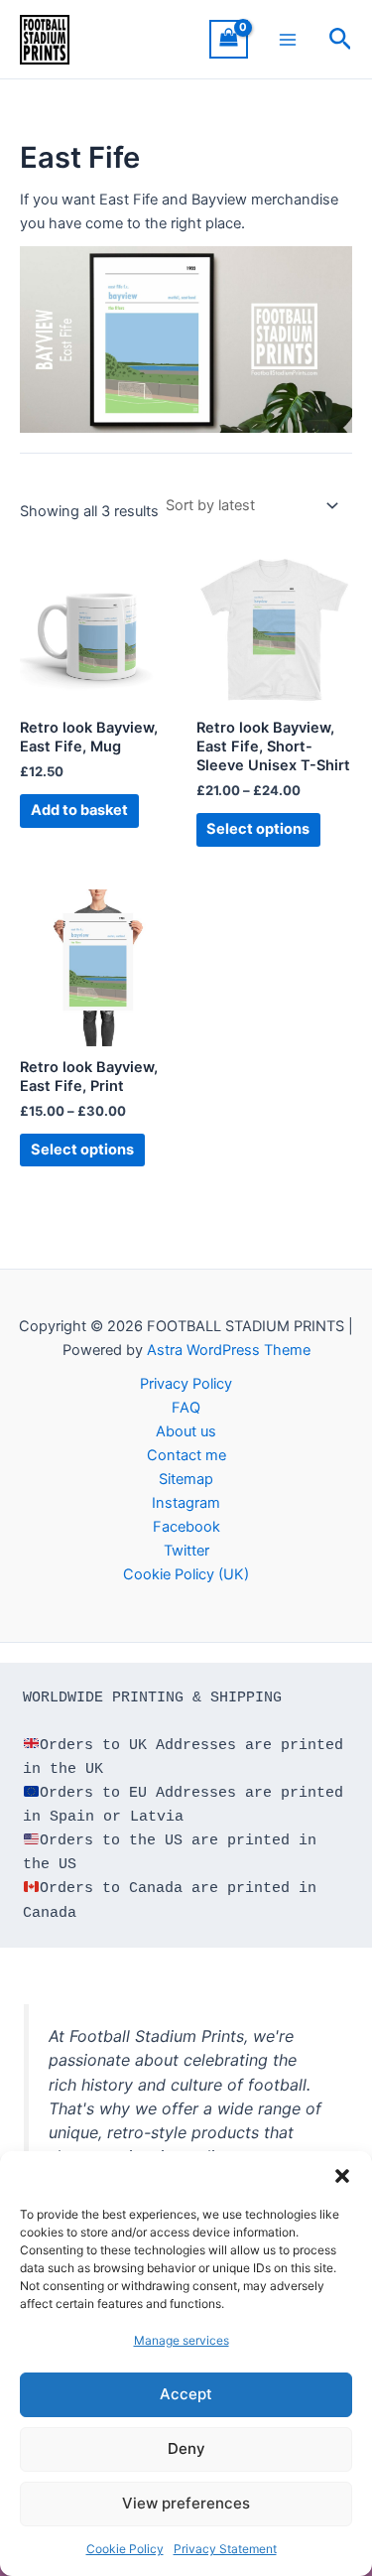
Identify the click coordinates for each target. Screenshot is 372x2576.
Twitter (186, 1551)
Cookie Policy (125, 2549)
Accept (186, 2394)
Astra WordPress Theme (229, 1350)
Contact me (186, 1455)
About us (186, 1431)
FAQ (186, 1408)
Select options (258, 829)
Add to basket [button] (79, 810)
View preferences (186, 2503)
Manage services (182, 2340)
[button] (342, 2176)
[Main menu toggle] (288, 39)
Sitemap (186, 1479)
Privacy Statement (225, 2549)
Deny (186, 2448)
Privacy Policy (186, 1384)
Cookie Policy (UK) (186, 1574)
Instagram (186, 1503)
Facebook (186, 1527)
